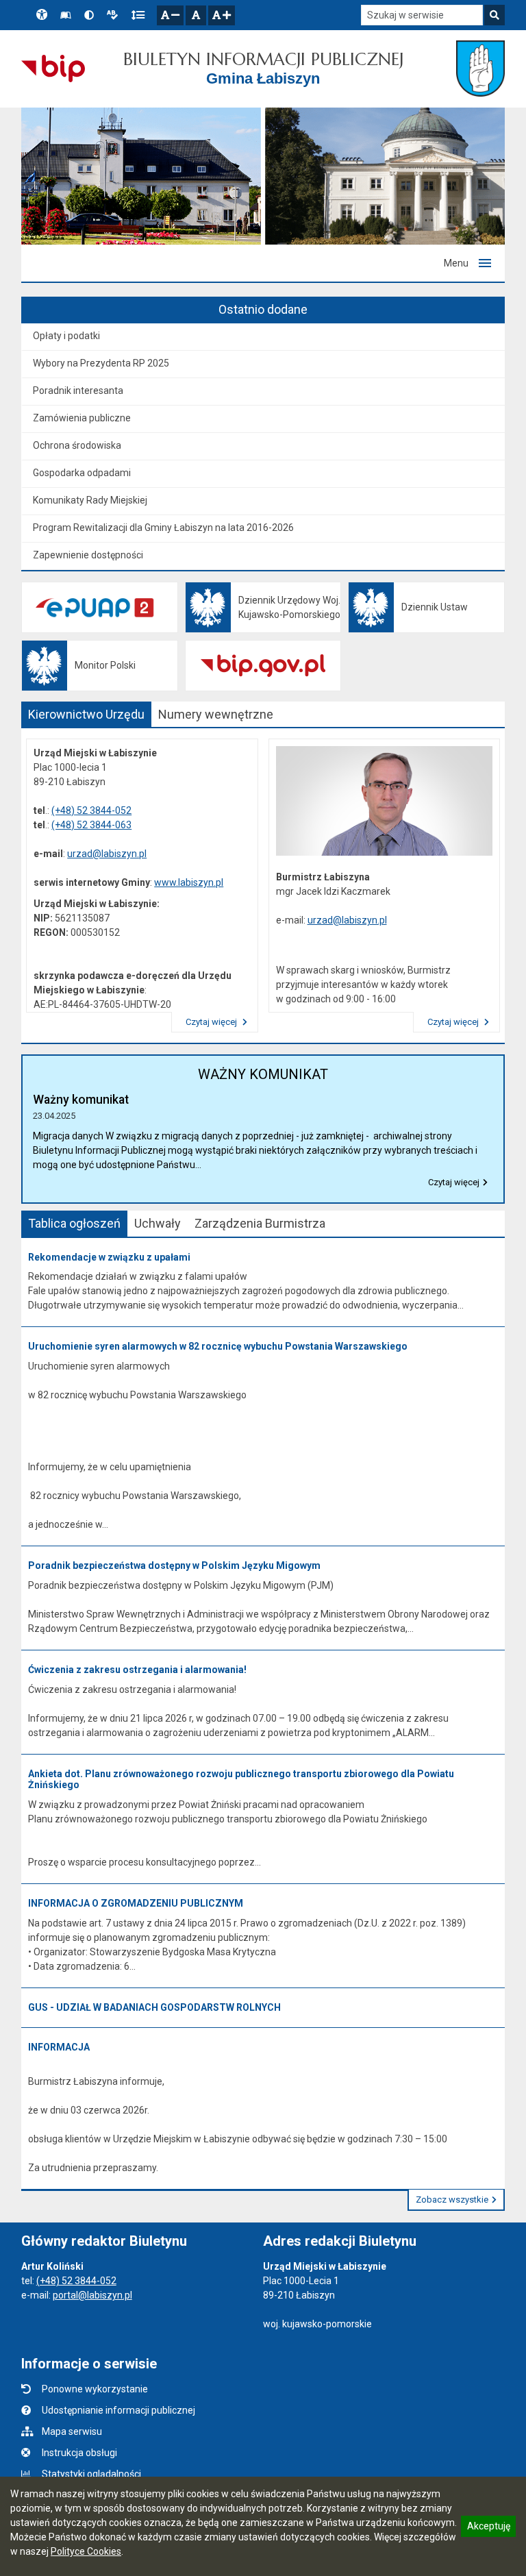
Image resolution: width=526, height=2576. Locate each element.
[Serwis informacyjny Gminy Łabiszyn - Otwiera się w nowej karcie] (480, 69)
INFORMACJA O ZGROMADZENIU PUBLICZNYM (136, 1903)
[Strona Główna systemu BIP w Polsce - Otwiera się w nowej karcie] (53, 69)
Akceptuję (488, 2528)
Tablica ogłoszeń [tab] (74, 1223)
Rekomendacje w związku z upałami (109, 1257)
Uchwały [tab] (158, 1223)
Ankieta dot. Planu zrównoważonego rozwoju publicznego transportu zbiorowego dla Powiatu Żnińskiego (241, 1780)
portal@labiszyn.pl (92, 2295)
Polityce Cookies (86, 2551)
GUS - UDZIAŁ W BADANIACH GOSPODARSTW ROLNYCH (154, 2007)
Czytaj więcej (212, 1022)
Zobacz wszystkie (452, 2200)
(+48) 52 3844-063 (91, 825)
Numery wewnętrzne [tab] (216, 714)
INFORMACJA (59, 2047)
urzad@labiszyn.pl (107, 854)
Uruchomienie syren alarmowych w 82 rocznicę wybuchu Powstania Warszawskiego (218, 1346)
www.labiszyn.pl (189, 882)
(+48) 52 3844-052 (91, 810)
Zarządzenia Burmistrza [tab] (260, 1223)
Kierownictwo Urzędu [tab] (86, 714)
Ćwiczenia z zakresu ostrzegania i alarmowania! (137, 1670)
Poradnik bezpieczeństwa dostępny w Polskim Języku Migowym (174, 1565)
